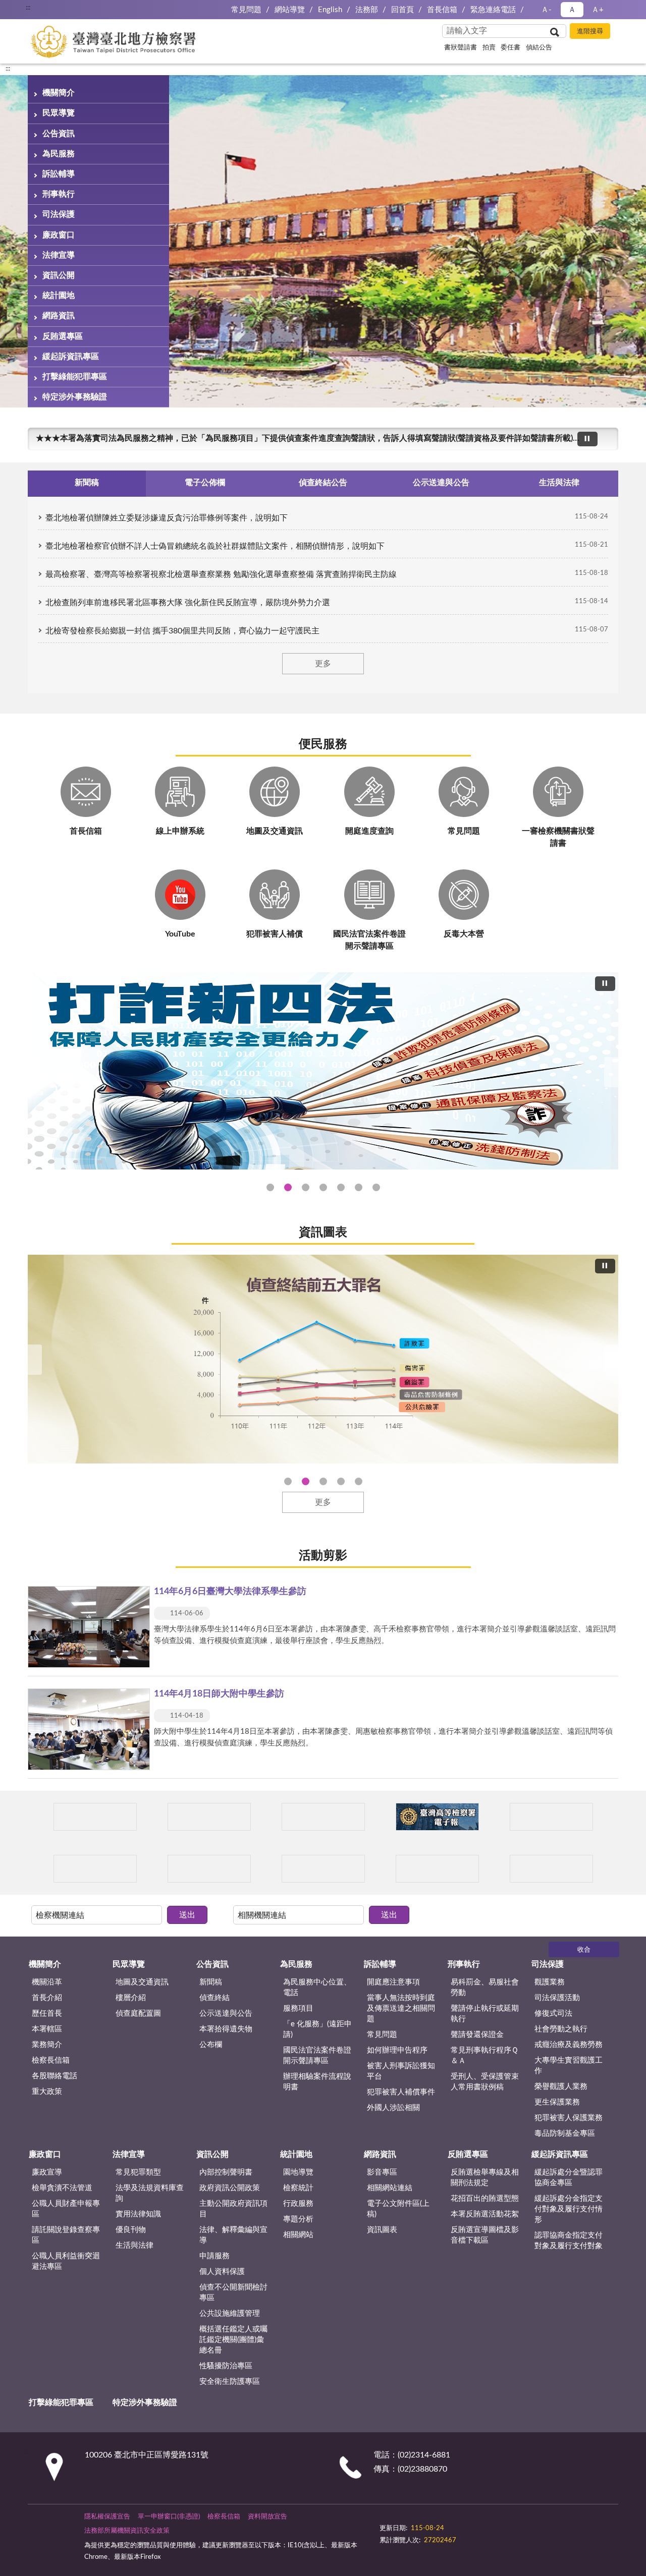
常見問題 (246, 10)
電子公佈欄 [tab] (205, 483)
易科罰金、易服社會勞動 (485, 1987)
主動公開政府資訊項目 (233, 2209)
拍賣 (489, 48)
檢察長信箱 (51, 2060)
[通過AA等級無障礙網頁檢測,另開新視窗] (408, 2523)
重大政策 (47, 2092)
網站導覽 (290, 10)
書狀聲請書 (461, 48)
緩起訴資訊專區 (71, 357)
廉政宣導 (47, 2172)
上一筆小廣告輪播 (40, 1817)
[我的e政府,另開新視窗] (451, 2523)
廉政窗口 (59, 235)
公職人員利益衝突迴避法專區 (66, 2261)
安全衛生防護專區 (230, 2382)
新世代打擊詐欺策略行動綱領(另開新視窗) (323, 1187)
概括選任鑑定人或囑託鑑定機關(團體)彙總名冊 (233, 2340)
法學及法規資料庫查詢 (150, 2193)
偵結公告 (539, 48)
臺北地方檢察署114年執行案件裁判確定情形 (359, 1481)
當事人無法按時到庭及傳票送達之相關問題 (401, 2008)
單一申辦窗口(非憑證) (169, 2517)
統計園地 (59, 296)
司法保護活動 (557, 1998)
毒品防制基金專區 (565, 2133)
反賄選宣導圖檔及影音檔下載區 (485, 2235)
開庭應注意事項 (393, 1982)
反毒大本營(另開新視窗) (376, 1187)
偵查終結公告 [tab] (323, 483)
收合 (584, 1950)
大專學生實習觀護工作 (569, 2066)
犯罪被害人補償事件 (401, 2092)
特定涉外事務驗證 (75, 397)
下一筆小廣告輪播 (606, 1817)
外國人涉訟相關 (393, 2108)
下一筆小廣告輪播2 (606, 1869)
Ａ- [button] (546, 10)
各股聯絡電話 (55, 2076)
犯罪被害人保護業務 (569, 2118)
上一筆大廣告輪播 (32, 1072)
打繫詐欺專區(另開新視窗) (270, 1187)
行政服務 (298, 2204)
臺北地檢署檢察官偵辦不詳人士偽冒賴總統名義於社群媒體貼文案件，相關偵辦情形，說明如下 (215, 546)
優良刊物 (131, 2230)
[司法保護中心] (95, 1869)
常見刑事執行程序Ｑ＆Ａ (484, 2056)
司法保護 (59, 214)
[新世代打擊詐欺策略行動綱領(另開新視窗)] (323, 1071)
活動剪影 (323, 1556)
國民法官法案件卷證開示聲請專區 (317, 2056)
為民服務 (59, 154)
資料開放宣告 (267, 2517)
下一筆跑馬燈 (606, 444)
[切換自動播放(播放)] (587, 439)
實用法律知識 (138, 2214)
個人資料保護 (222, 2272)
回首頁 (402, 10)
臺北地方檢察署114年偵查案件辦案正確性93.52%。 (288, 1481)
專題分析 (298, 2219)
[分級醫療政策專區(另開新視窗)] (551, 1817)
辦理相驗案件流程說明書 (317, 2082)
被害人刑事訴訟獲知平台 (401, 2071)
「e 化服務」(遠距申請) (317, 2029)
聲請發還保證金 (477, 2035)
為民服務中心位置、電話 (317, 1987)
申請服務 (214, 2256)
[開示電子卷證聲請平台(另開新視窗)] (323, 1817)
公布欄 (211, 2045)
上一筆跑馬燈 (606, 433)
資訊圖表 (323, 1233)
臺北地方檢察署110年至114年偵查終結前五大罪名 (306, 1481)
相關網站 (298, 2235)
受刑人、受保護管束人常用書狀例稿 (485, 2082)
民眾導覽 (59, 113)
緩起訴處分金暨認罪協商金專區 (569, 2178)
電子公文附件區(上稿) (398, 2209)
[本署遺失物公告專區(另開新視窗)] (209, 1869)
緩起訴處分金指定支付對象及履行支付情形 (569, 2209)
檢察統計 (298, 2188)
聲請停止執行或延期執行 (485, 2014)
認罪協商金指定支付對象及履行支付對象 (569, 2241)
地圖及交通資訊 (142, 1982)
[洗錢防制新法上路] (323, 1869)
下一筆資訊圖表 (614, 1360)
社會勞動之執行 (561, 2029)
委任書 (510, 48)
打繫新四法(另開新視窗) (288, 1187)
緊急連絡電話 (493, 10)
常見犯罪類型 (138, 2172)
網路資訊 (59, 316)
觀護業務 (550, 1982)
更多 (323, 664)
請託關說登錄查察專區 (66, 2235)
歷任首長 (47, 2013)
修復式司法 (553, 2013)
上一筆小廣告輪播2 (40, 1869)
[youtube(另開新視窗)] (475, 2523)
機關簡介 (59, 93)
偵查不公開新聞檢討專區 (233, 2293)
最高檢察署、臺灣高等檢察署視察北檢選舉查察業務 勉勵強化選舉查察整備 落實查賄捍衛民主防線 (221, 574)
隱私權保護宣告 (107, 2517)
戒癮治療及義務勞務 (569, 2045)
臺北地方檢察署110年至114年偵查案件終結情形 (323, 1481)
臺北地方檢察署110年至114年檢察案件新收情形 (341, 1481)
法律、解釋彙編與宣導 (233, 2235)
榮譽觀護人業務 (561, 2087)
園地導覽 (298, 2172)
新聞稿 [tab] (87, 483)
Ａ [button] (572, 10)
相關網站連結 (390, 2188)
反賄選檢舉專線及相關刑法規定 (485, 2178)
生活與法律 (134, 2245)
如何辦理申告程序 (397, 2050)
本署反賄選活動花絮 (485, 2214)
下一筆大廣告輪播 (614, 1072)
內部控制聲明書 (226, 2172)
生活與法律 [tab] (559, 483)
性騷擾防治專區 (226, 2366)
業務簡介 (47, 2045)
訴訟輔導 (59, 174)
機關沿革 (47, 1982)
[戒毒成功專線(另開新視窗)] (551, 1869)
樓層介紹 (131, 1998)
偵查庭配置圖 (138, 2013)
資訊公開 (59, 275)
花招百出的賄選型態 (485, 2199)
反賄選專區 (63, 336)
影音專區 (382, 2172)
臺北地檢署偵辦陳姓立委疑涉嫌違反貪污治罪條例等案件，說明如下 (167, 518)
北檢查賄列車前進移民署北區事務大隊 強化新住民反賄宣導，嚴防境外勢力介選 (188, 603)
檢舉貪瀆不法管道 (62, 2188)
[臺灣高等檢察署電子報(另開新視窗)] (437, 1817)
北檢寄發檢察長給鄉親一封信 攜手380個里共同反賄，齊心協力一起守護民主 (182, 631)
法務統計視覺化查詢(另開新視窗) (359, 1187)
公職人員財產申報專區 (66, 2209)
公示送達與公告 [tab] (441, 483)
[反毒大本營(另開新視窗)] (437, 1869)
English (330, 10)
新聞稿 (211, 1982)
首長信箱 (442, 10)
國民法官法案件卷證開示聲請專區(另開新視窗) (306, 1187)
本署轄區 (47, 2029)
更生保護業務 (557, 2102)
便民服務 (323, 744)
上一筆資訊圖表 (32, 1360)
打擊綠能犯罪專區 (75, 377)
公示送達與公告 (226, 2013)
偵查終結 (214, 1998)
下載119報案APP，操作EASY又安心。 (105, 438)
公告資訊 (59, 134)
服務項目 (298, 2008)
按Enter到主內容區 (38, 8)
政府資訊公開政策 (230, 2188)
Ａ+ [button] (598, 10)
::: (8, 69)
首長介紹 (47, 1998)
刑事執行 (59, 194)
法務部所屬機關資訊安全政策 (127, 2531)
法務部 (367, 10)
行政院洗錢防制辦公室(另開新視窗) (341, 1187)
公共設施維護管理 (230, 2314)
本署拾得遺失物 (226, 2029)
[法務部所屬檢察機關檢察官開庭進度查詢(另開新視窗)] (95, 1817)
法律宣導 (59, 255)
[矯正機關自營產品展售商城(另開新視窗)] (209, 1817)
